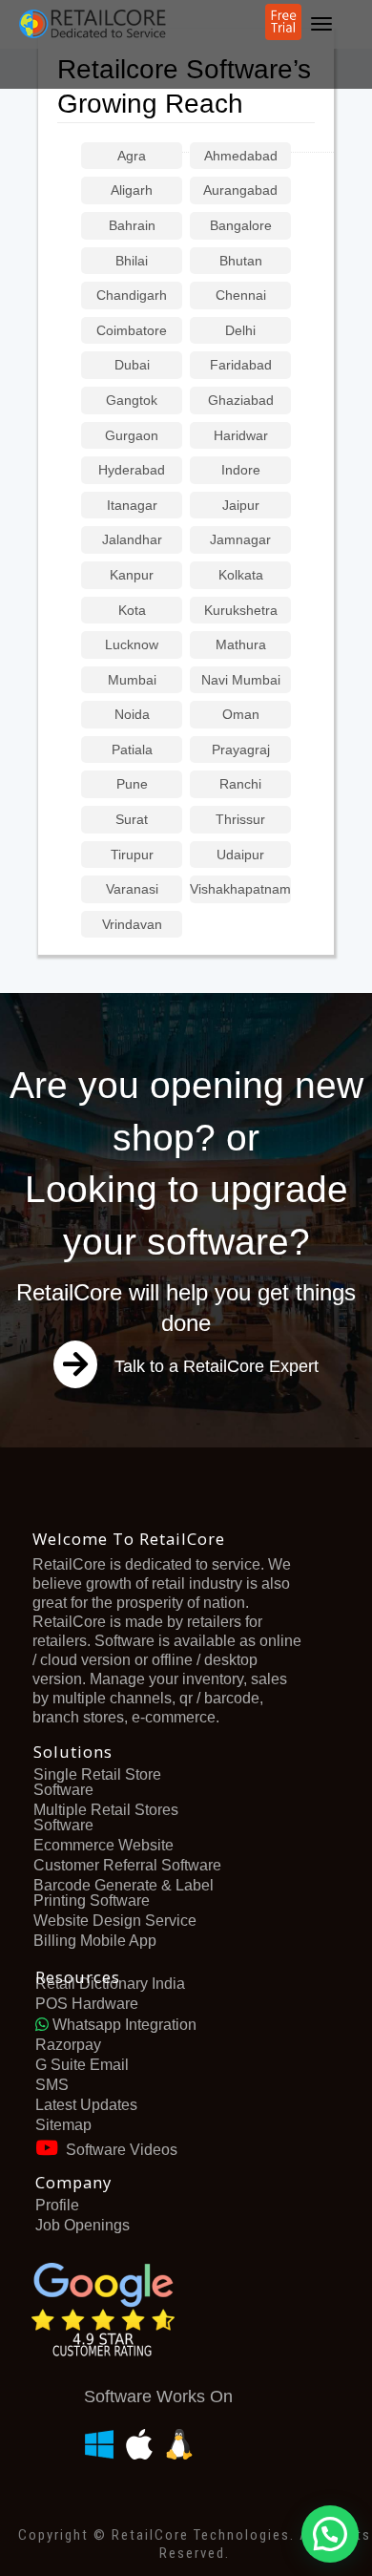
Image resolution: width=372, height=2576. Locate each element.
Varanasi (132, 889)
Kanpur (132, 575)
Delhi (240, 331)
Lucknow (132, 645)
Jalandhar (132, 540)
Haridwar (241, 436)
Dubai (132, 365)
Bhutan (241, 261)
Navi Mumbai (241, 680)
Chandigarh (132, 296)
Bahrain (132, 226)
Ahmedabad (241, 156)
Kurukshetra (241, 611)
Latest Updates (86, 2105)
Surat (132, 820)
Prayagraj (241, 750)
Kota (132, 611)
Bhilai (132, 261)
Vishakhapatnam (240, 889)
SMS (52, 2085)
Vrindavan (132, 925)
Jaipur (241, 506)
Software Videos (122, 2150)
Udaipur (240, 855)
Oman (241, 715)
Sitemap (63, 2125)
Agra (132, 156)
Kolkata (241, 575)
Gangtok (132, 401)
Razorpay (68, 2045)
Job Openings (83, 2225)
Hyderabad (132, 470)
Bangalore (241, 226)
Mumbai (132, 680)
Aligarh (132, 190)
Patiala (132, 750)
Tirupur (132, 855)
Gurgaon (132, 436)
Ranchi (240, 784)
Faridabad (241, 365)
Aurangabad (240, 190)
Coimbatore (132, 331)
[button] (330, 2534)
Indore (241, 470)
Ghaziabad (241, 401)
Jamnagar (240, 540)
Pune (132, 784)
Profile (57, 2205)
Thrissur (240, 820)
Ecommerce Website (103, 1845)
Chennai (241, 296)
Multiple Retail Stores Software (106, 1817)
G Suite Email (82, 2065)
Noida (132, 715)
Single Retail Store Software (97, 1782)
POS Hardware (87, 2004)
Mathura (241, 645)
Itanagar (132, 506)
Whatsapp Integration (123, 2025)
